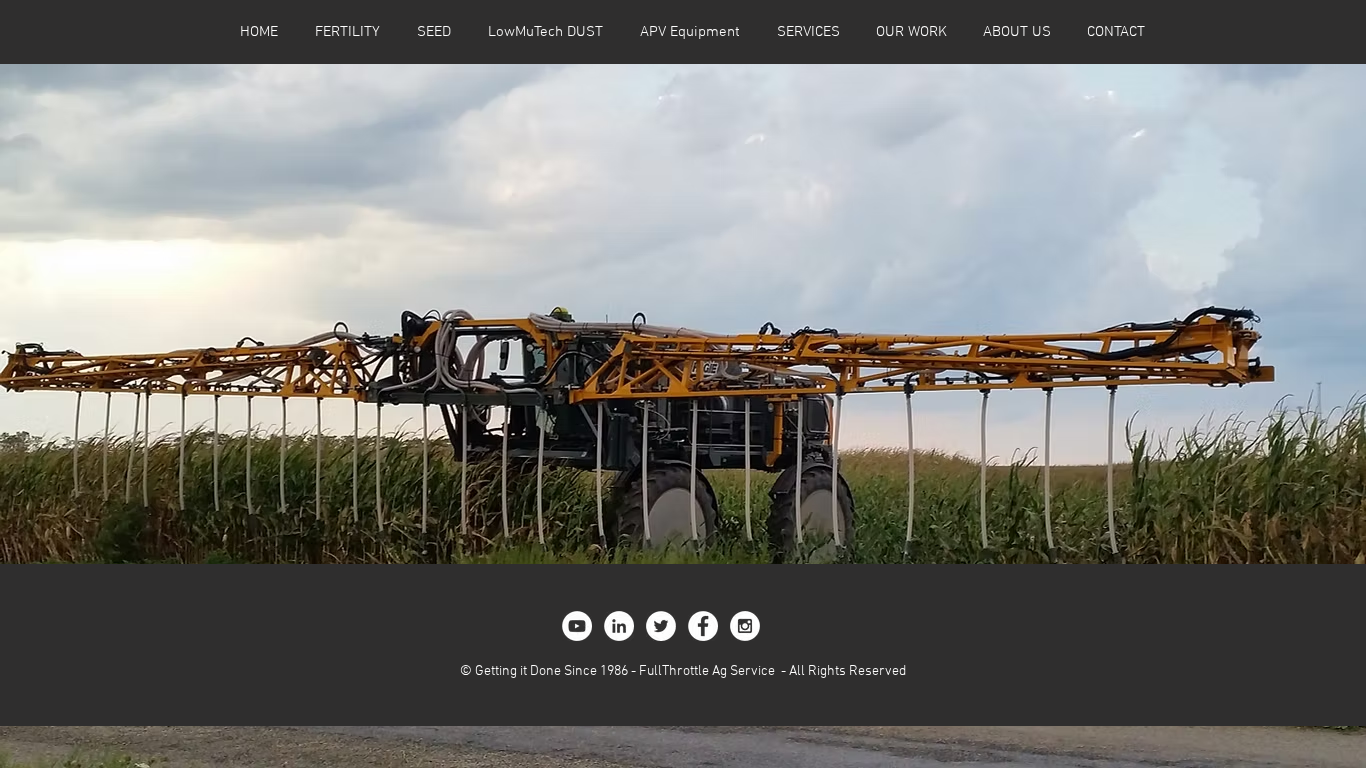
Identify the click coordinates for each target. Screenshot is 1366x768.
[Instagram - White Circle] (745, 626)
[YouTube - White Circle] (577, 626)
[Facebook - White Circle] (703, 626)
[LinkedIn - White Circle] (619, 626)
